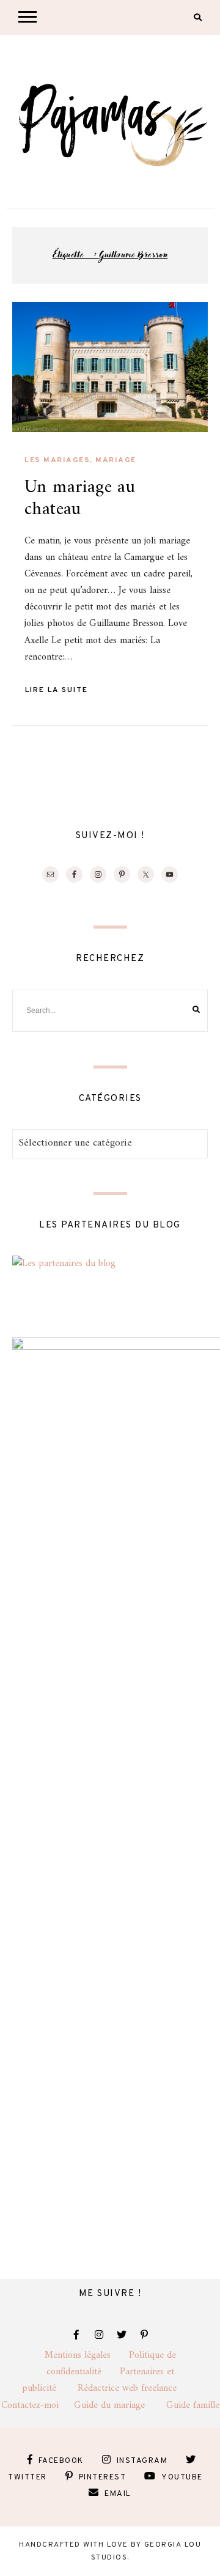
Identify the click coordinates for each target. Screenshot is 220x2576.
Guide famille (193, 2405)
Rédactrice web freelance (138, 2388)
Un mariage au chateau (80, 499)
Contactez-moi (38, 2405)
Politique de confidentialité (111, 2364)
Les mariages (57, 460)
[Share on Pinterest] (26, 363)
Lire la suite (57, 690)
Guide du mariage (120, 2405)
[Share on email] (26, 385)
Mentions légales (87, 2355)
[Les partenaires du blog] (64, 1264)
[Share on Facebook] (26, 319)
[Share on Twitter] (26, 341)
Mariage (116, 460)
